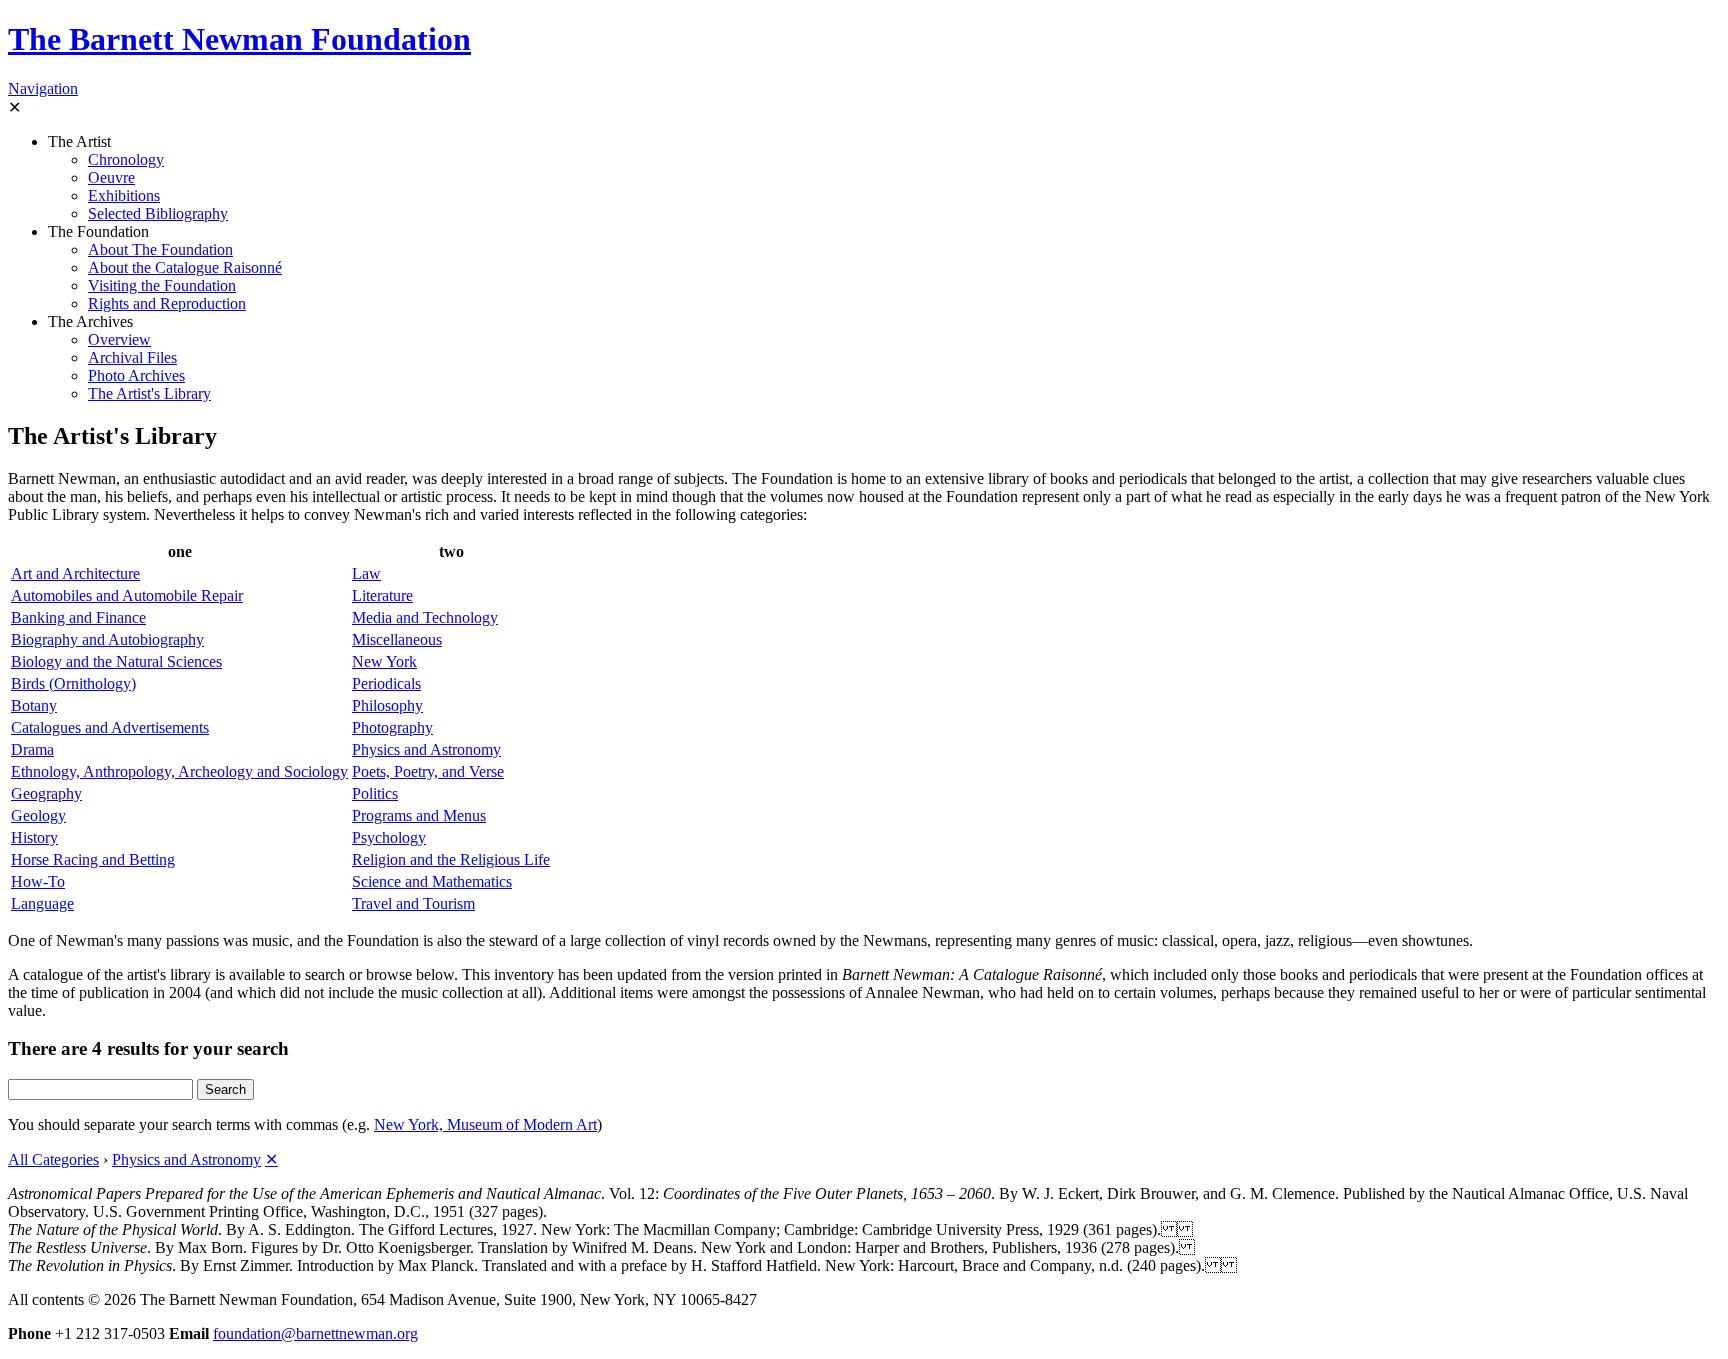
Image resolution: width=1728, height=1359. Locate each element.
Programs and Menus (419, 815)
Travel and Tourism (413, 903)
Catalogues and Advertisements (110, 727)
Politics (375, 793)
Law (366, 573)
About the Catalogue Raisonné (185, 267)
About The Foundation (160, 249)
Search (225, 1089)
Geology (38, 815)
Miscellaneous (397, 639)
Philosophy (387, 705)
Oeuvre (111, 177)
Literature (382, 595)
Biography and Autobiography (107, 639)
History (34, 837)
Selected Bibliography (158, 213)
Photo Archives (136, 375)
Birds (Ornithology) (73, 683)
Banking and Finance (78, 617)
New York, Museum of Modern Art (485, 1124)
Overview (119, 339)
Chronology (126, 159)
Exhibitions (124, 195)
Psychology (389, 837)
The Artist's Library (149, 393)
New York (384, 661)
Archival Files (132, 357)
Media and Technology (425, 617)
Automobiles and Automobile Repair (127, 595)
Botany (34, 705)
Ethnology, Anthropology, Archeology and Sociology (179, 771)
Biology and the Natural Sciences (116, 661)
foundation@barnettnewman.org (315, 1333)
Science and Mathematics (432, 881)
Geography (46, 793)
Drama (32, 749)
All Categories (53, 1159)
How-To (38, 881)
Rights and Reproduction (167, 303)
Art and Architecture (75, 573)
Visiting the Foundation (162, 285)
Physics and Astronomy (426, 749)
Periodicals (386, 683)
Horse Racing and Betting (93, 859)
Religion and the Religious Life (451, 859)
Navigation (43, 88)
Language (42, 903)
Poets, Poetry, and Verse (428, 771)
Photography (392, 727)
